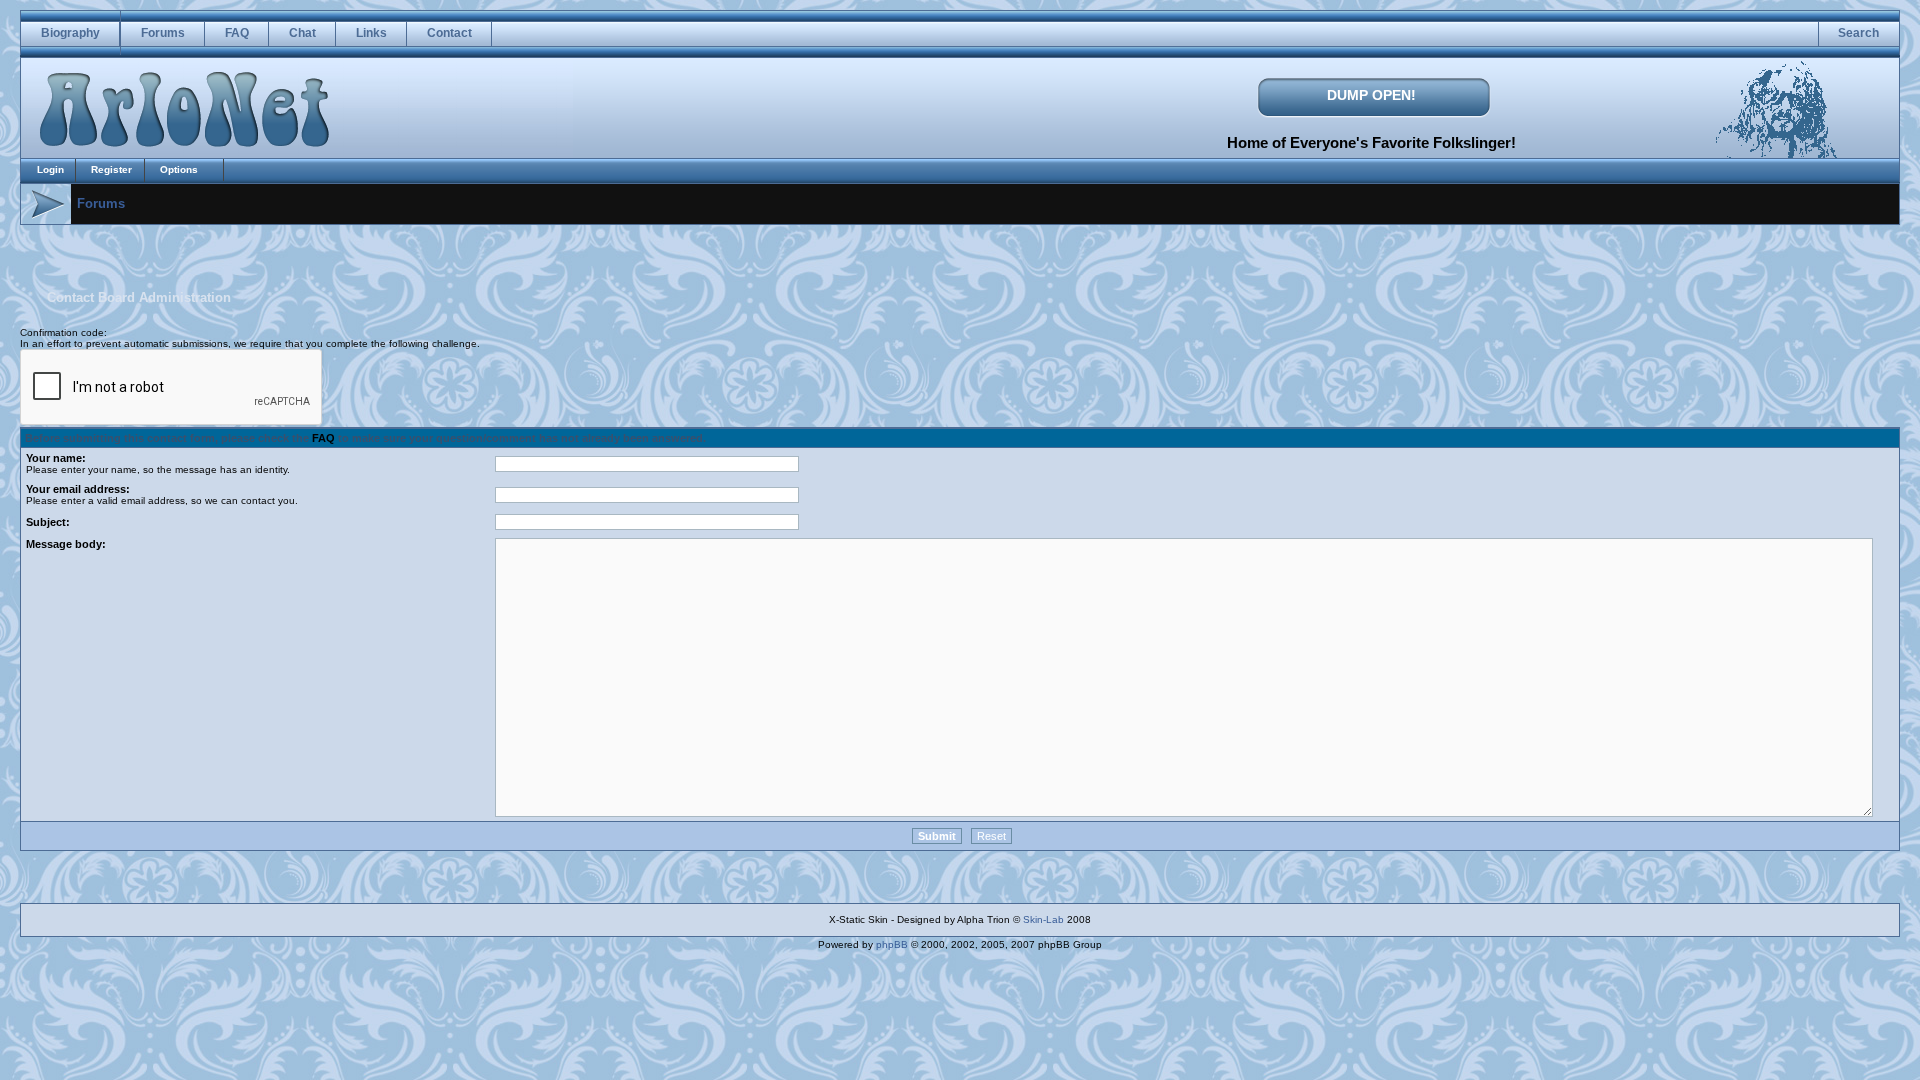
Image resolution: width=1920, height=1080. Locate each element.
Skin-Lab (1043, 919)
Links (371, 33)
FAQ (237, 33)
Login (50, 169)
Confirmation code (62, 332)
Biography (70, 33)
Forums (163, 33)
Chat (302, 33)
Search (1858, 33)
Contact (449, 33)
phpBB (892, 944)
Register (111, 169)
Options (179, 169)
